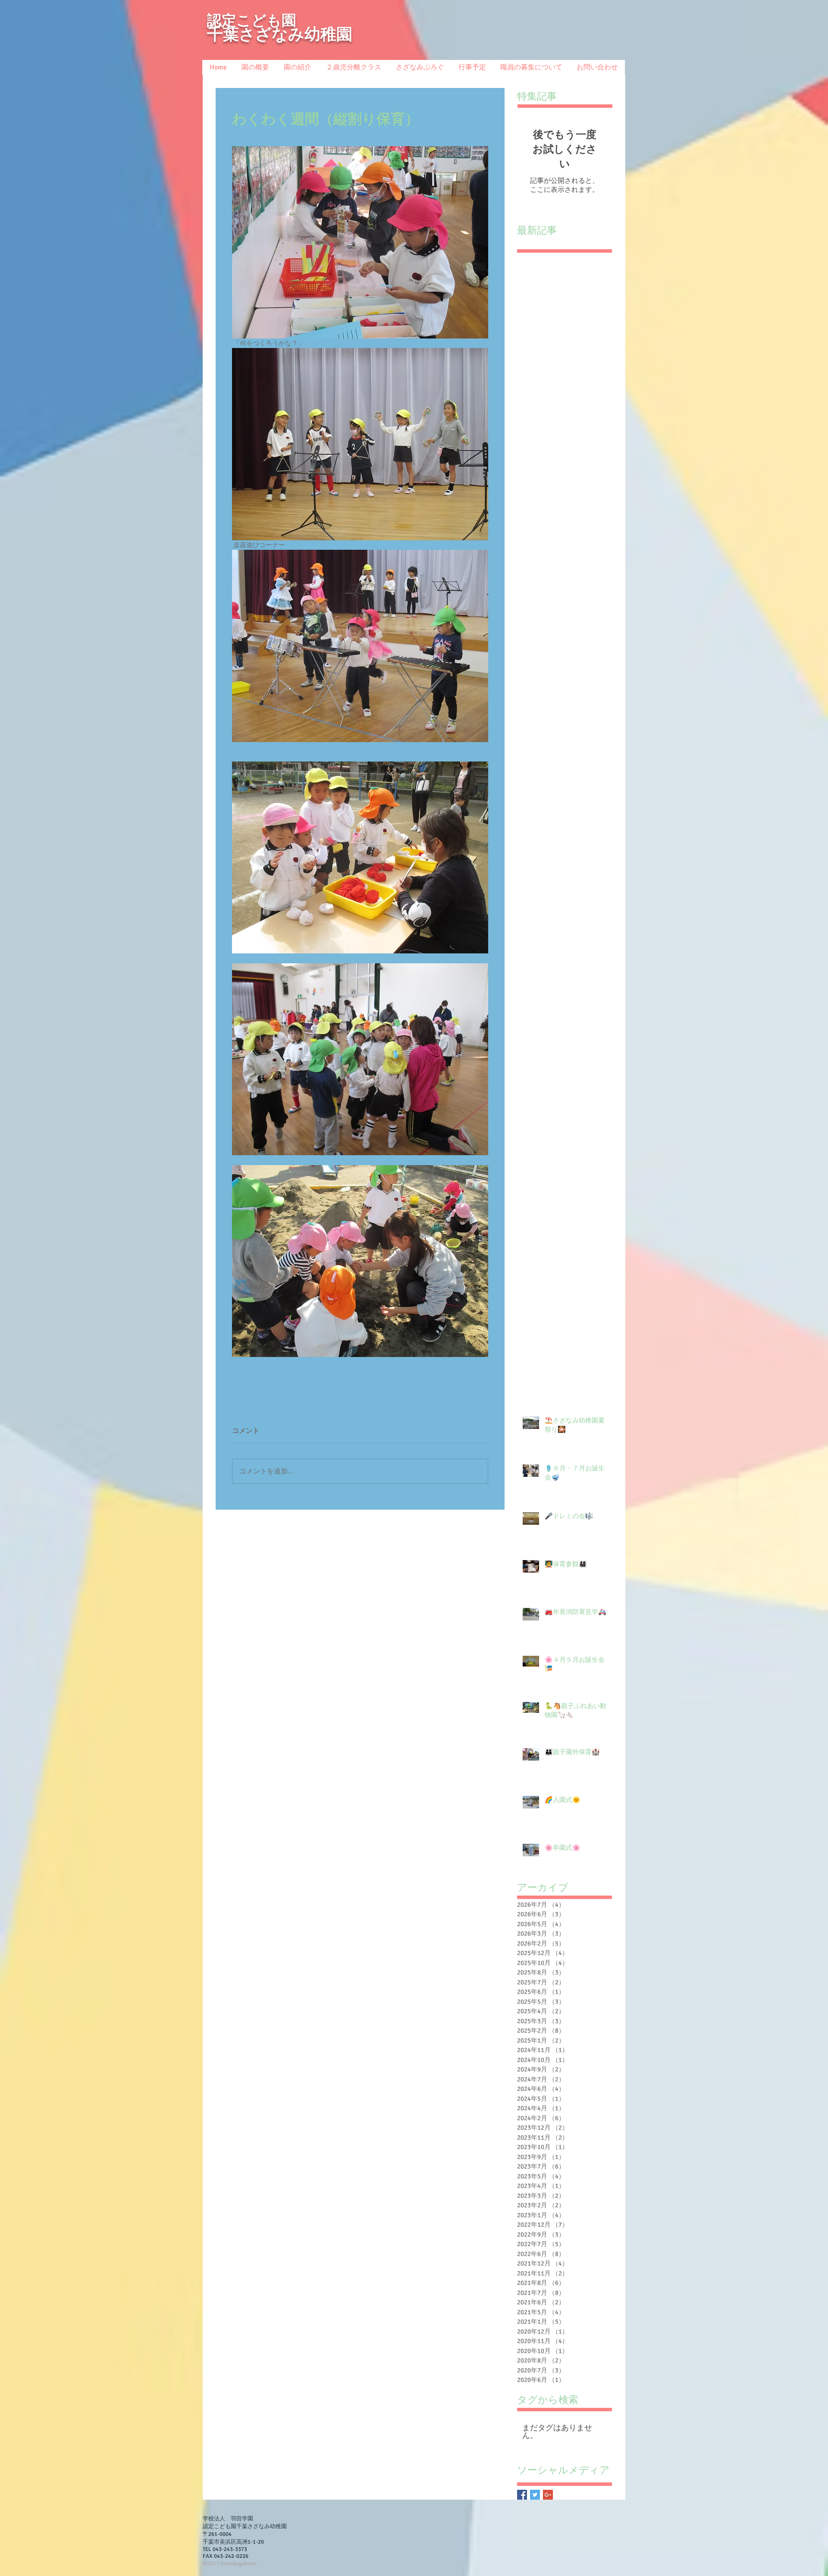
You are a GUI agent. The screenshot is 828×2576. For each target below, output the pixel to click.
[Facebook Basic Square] (522, 2495)
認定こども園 (252, 20)
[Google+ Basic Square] (548, 2495)
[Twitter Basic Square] (535, 2495)
